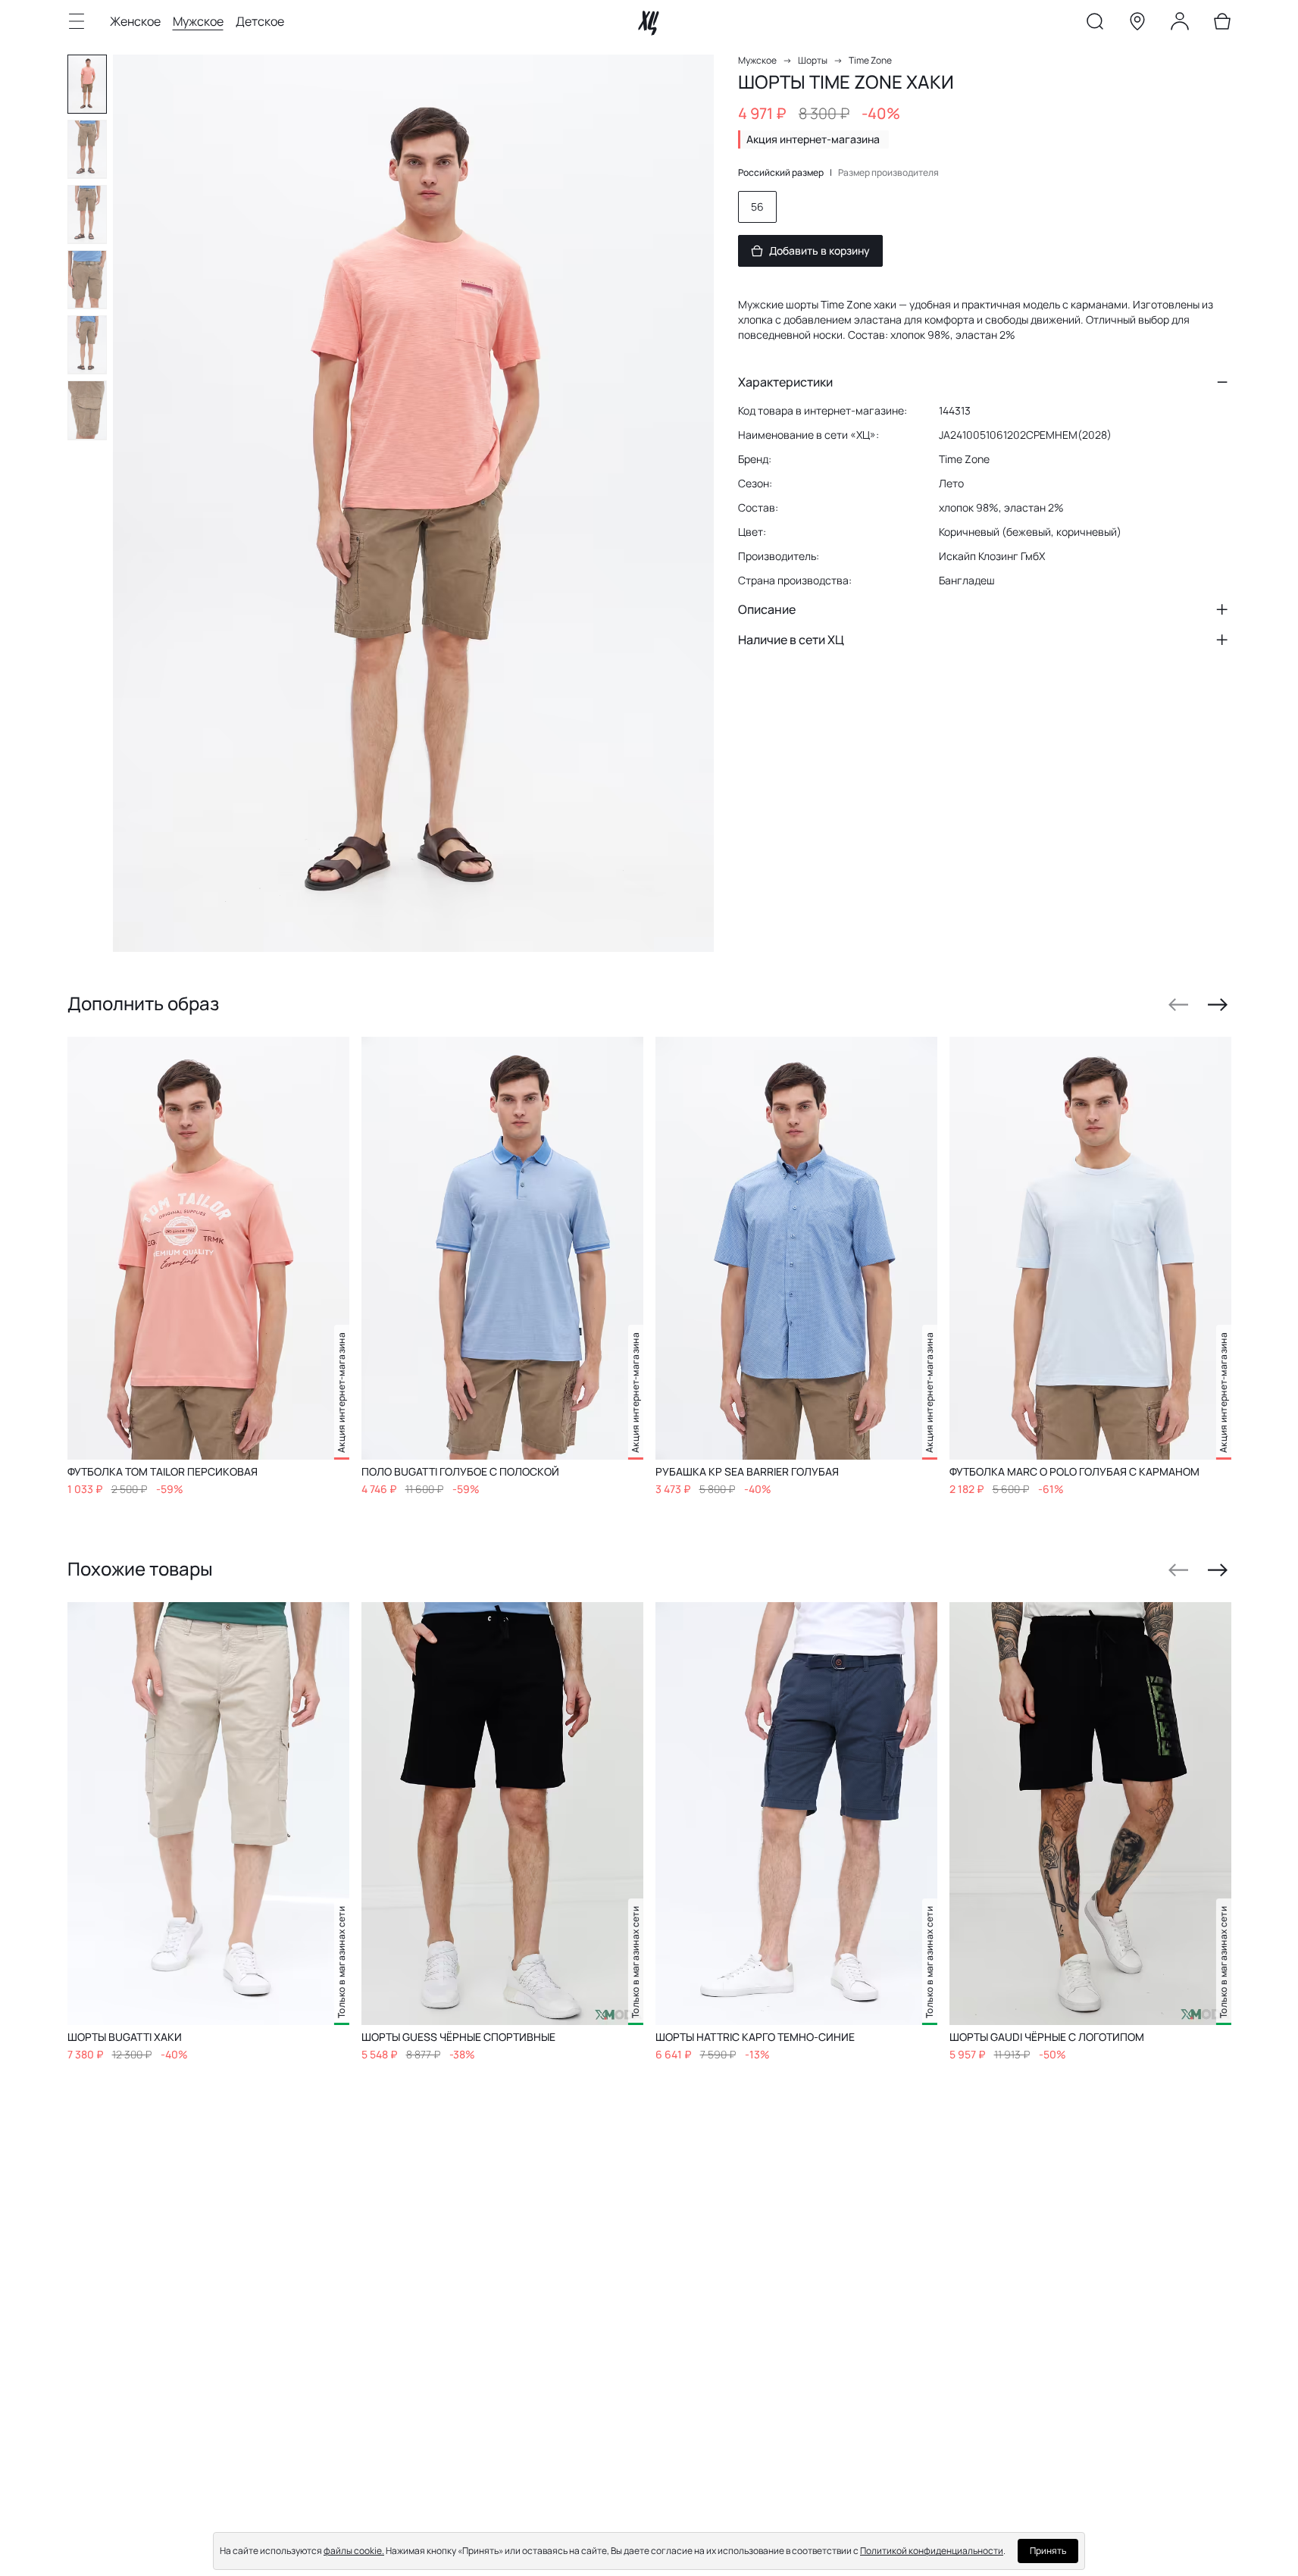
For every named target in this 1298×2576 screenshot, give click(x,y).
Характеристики (785, 382)
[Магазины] (1137, 24)
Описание (767, 609)
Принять (1048, 2551)
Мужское (198, 21)
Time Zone (870, 60)
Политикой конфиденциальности (932, 2551)
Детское (260, 21)
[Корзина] (1222, 24)
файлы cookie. (354, 2551)
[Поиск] (1095, 24)
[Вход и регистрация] (1180, 24)
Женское (135, 21)
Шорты (813, 60)
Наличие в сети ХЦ (791, 640)
